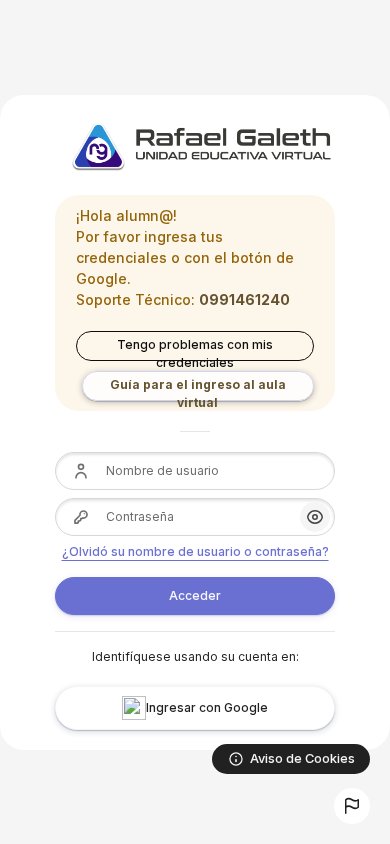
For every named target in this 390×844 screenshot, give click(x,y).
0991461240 (244, 299)
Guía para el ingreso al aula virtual (198, 389)
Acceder (195, 595)
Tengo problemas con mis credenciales (195, 349)
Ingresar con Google (207, 707)
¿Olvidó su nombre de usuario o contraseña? (195, 551)
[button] (352, 806)
